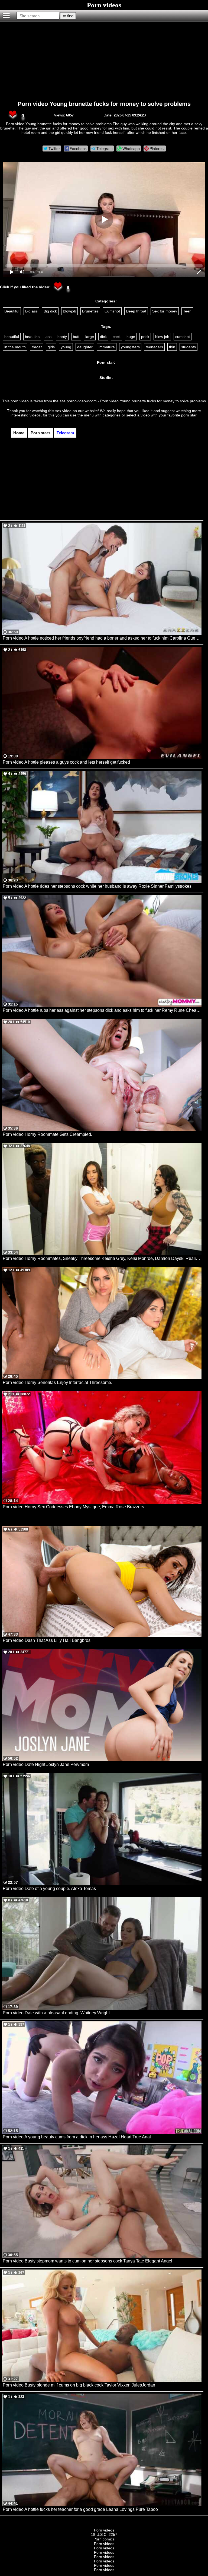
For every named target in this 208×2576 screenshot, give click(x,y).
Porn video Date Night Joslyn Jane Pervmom (46, 1764)
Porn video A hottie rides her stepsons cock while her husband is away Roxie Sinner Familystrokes (97, 886)
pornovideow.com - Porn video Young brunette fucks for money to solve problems (136, 401)
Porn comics (104, 2539)
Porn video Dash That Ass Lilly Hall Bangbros (47, 1640)
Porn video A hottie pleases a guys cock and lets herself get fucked (66, 762)
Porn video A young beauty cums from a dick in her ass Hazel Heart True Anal (77, 2137)
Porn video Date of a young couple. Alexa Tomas (49, 1888)
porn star (189, 415)
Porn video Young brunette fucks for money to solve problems (104, 104)
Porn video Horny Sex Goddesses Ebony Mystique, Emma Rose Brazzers (73, 1507)
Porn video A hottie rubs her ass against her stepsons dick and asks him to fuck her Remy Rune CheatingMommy (102, 1010)
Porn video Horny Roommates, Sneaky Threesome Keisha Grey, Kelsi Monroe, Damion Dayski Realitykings (102, 1258)
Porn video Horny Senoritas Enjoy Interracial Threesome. (57, 1382)
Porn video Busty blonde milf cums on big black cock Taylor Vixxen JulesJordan (79, 2385)
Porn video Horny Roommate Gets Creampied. (47, 1134)
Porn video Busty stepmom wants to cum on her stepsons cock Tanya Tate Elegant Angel (87, 2261)
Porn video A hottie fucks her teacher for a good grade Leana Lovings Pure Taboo (80, 2509)
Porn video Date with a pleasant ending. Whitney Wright (56, 2013)
